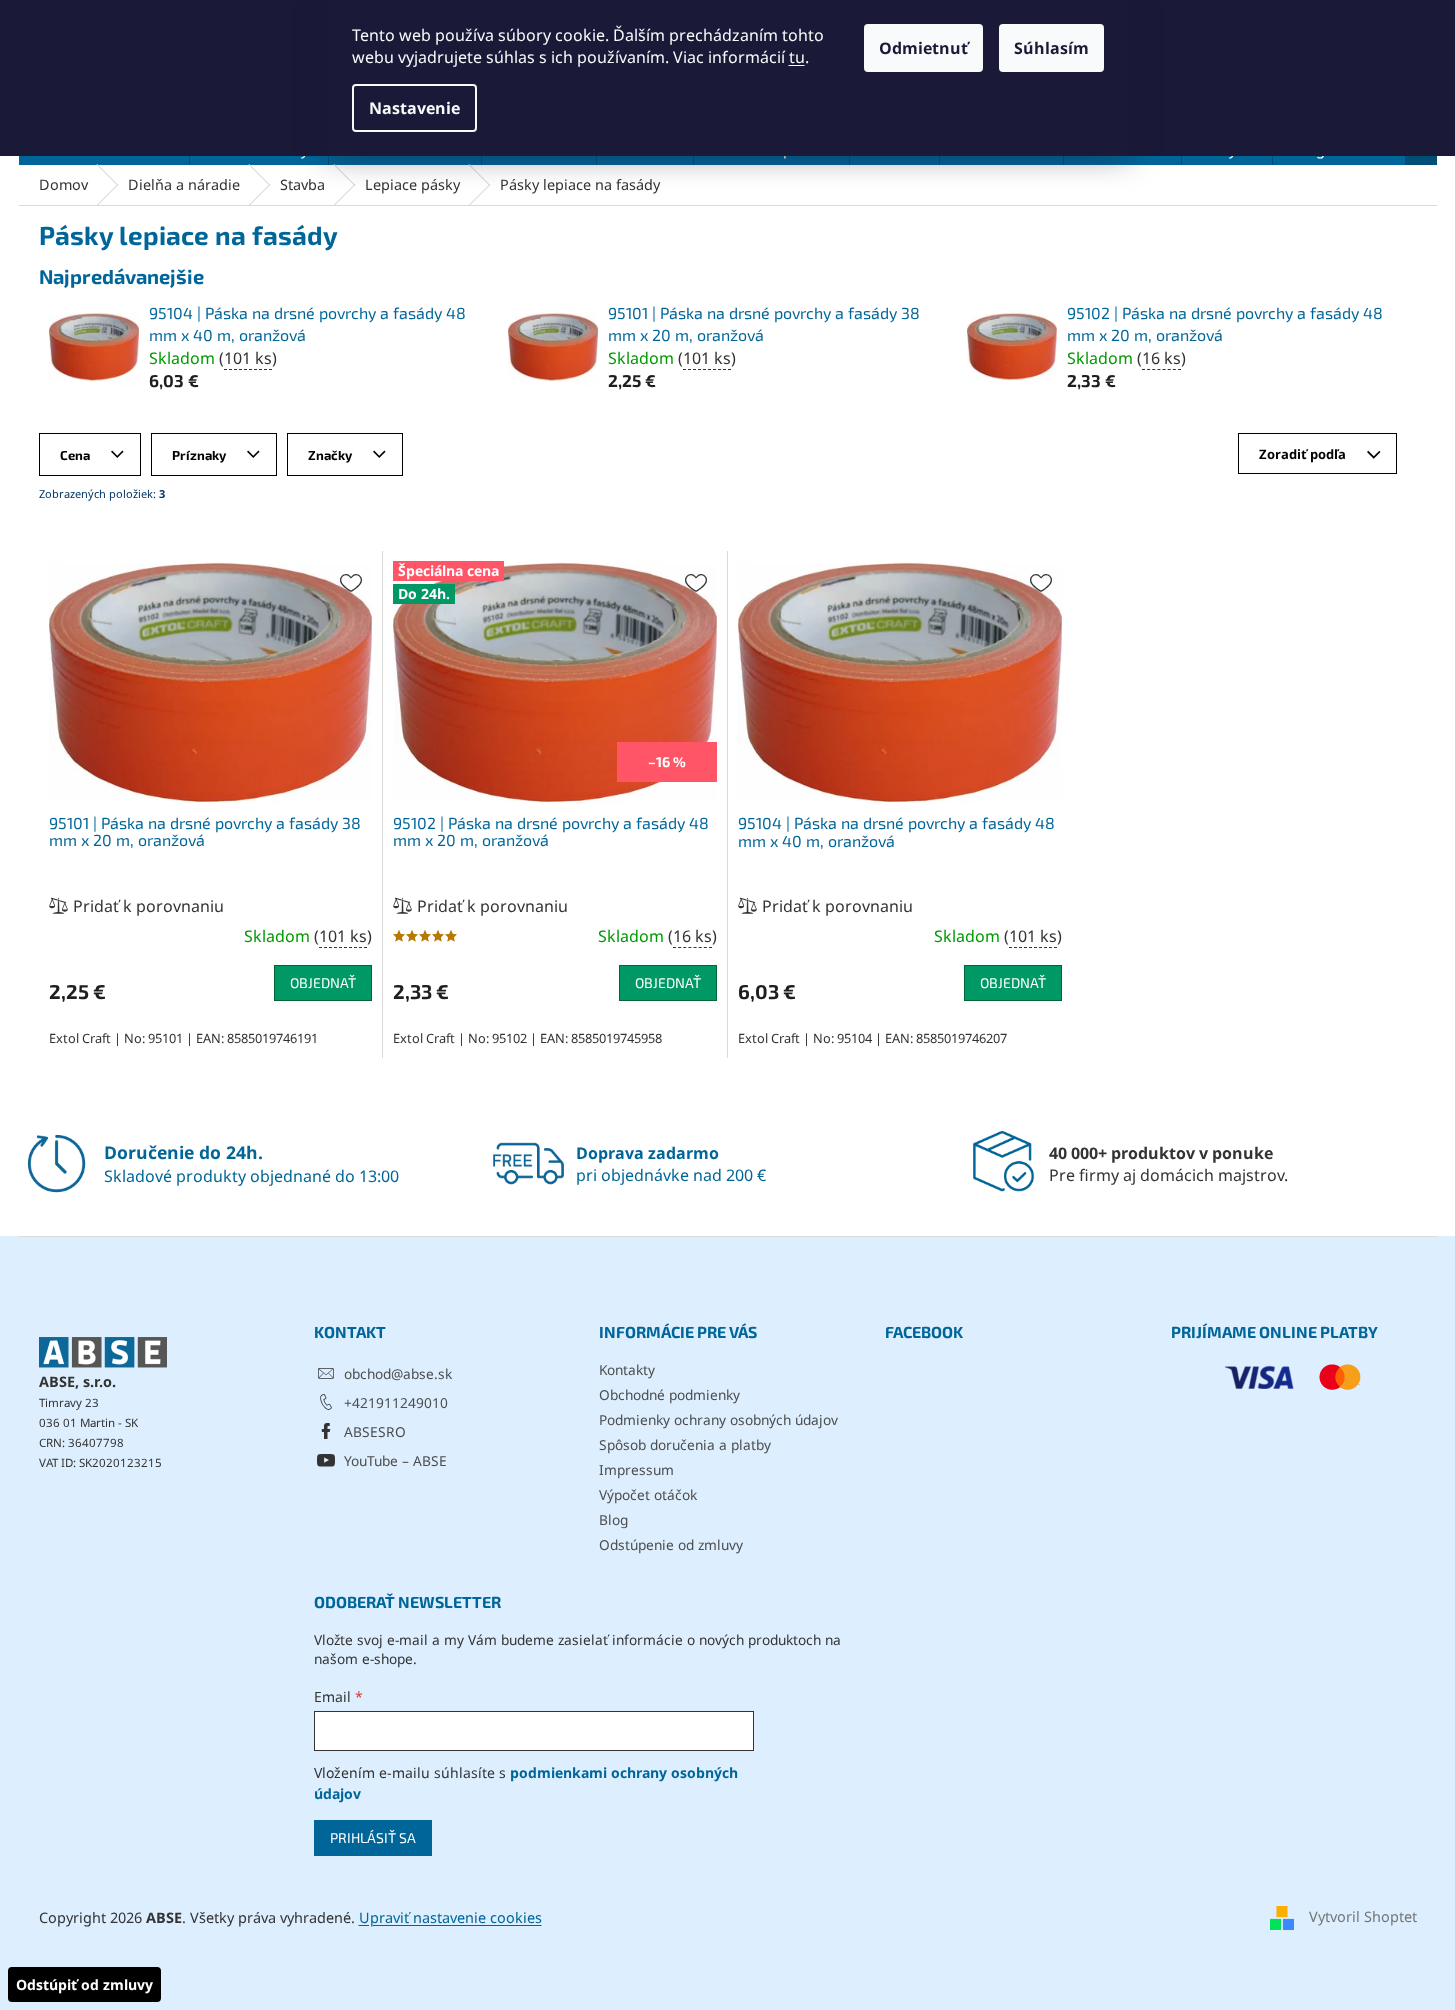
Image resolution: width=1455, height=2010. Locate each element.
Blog (613, 1519)
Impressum (636, 1469)
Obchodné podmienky (669, 1394)
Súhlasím (1051, 48)
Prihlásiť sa (373, 1837)
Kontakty (627, 1369)
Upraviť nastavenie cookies (450, 1917)
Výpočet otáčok (648, 1494)
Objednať (323, 982)
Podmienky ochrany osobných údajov (718, 1419)
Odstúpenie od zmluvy (671, 1544)
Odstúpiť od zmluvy (84, 1984)
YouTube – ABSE (395, 1460)
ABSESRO (375, 1431)
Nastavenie (414, 108)
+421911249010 (396, 1402)
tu (797, 57)
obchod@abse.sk (398, 1373)
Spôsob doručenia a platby (685, 1444)
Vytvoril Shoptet (1363, 1916)
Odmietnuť (923, 48)
